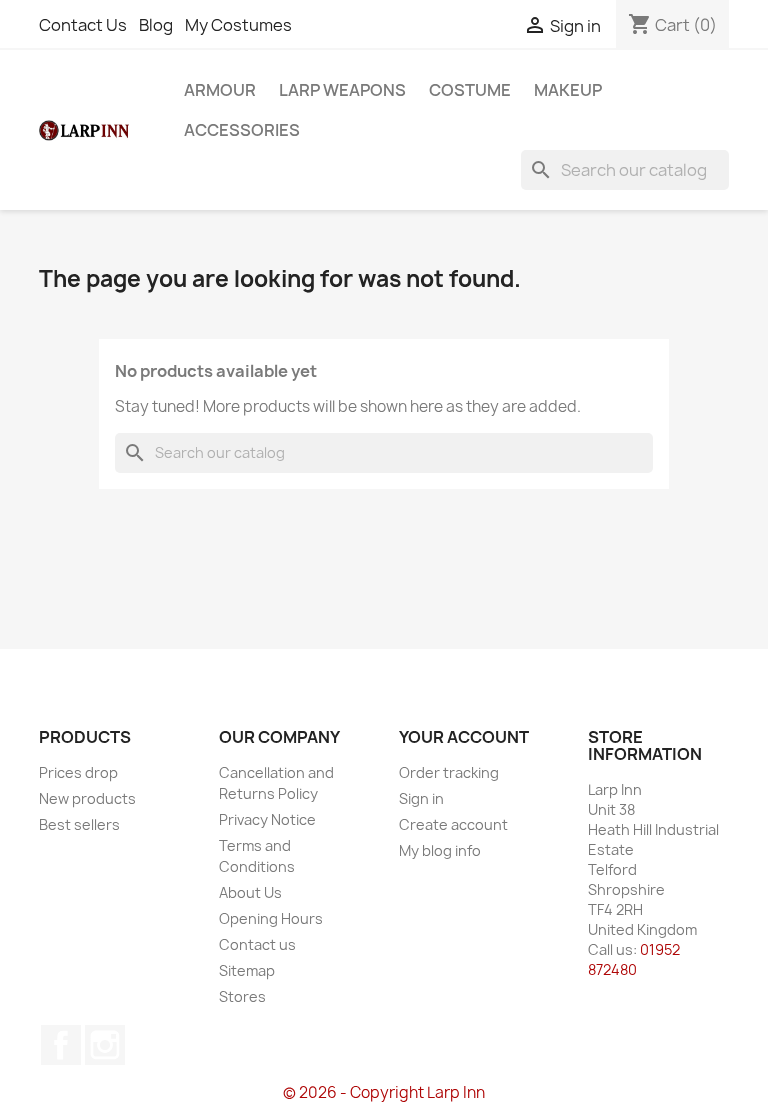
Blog (156, 25)
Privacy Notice (267, 819)
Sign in (421, 798)
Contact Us (83, 25)
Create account (453, 824)
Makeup (568, 90)
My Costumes (238, 25)
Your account (464, 737)
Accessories (242, 130)
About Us (250, 892)
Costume (470, 90)
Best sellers (79, 824)
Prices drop (78, 772)
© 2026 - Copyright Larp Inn (384, 1092)
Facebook (61, 1045)
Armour (220, 90)
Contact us (257, 944)
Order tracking (449, 772)
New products (87, 798)
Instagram (105, 1045)
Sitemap (247, 970)
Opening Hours (271, 918)
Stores (242, 996)
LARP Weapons (342, 90)
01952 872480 (634, 959)
